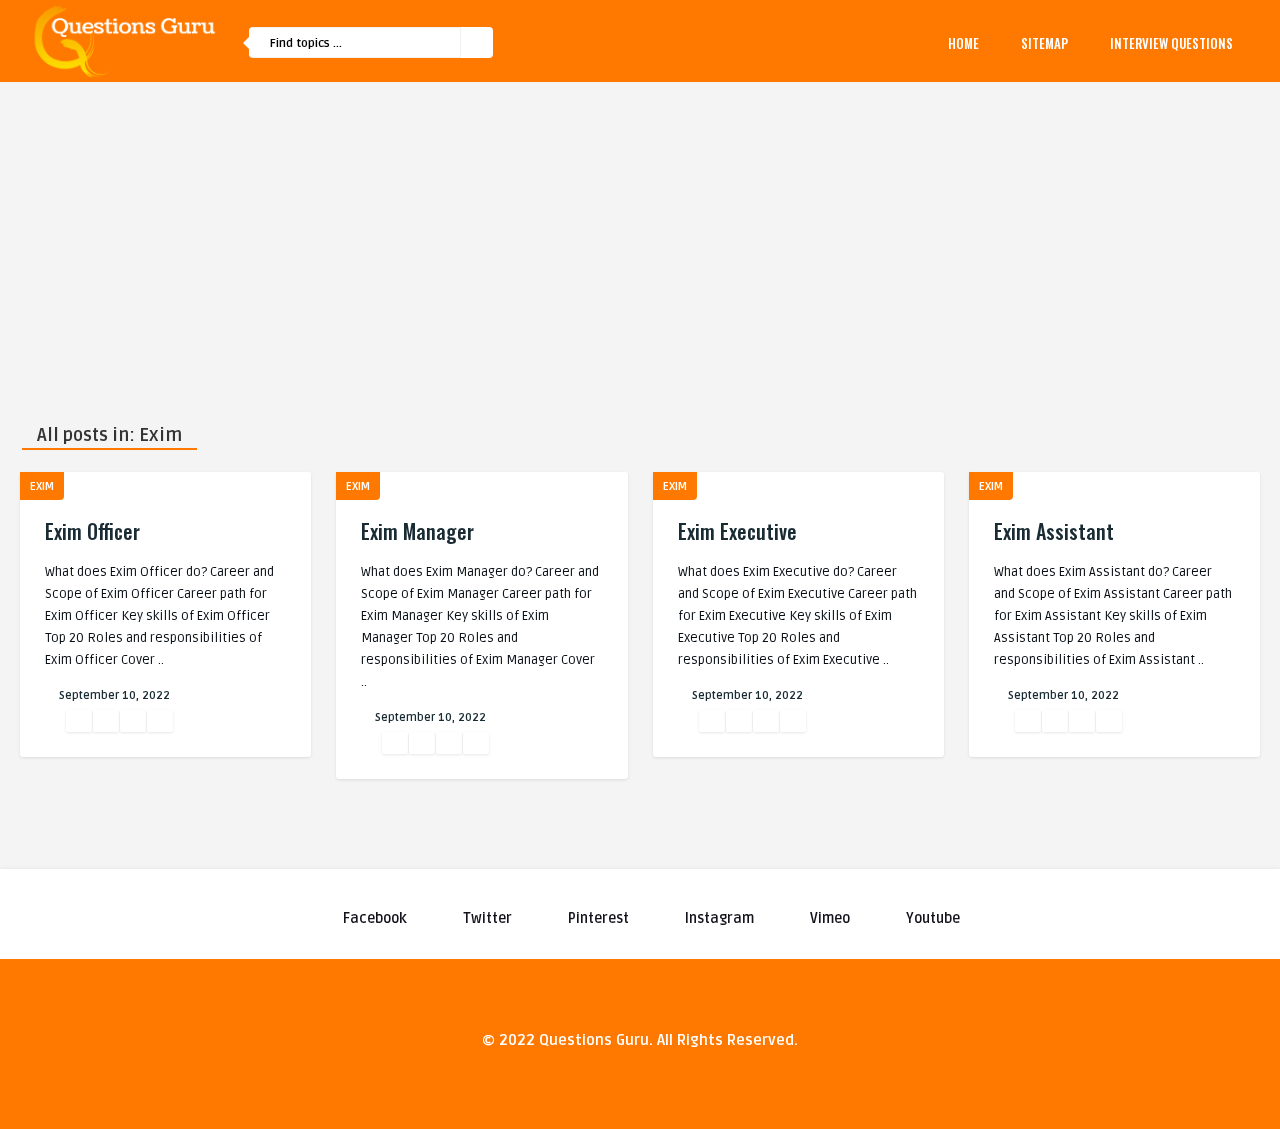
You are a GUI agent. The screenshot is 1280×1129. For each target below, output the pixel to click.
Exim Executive (737, 531)
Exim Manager (417, 531)
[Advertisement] (640, 232)
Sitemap (1044, 43)
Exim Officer (92, 531)
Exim (42, 486)
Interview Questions (1171, 43)
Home (963, 43)
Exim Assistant (1054, 531)
